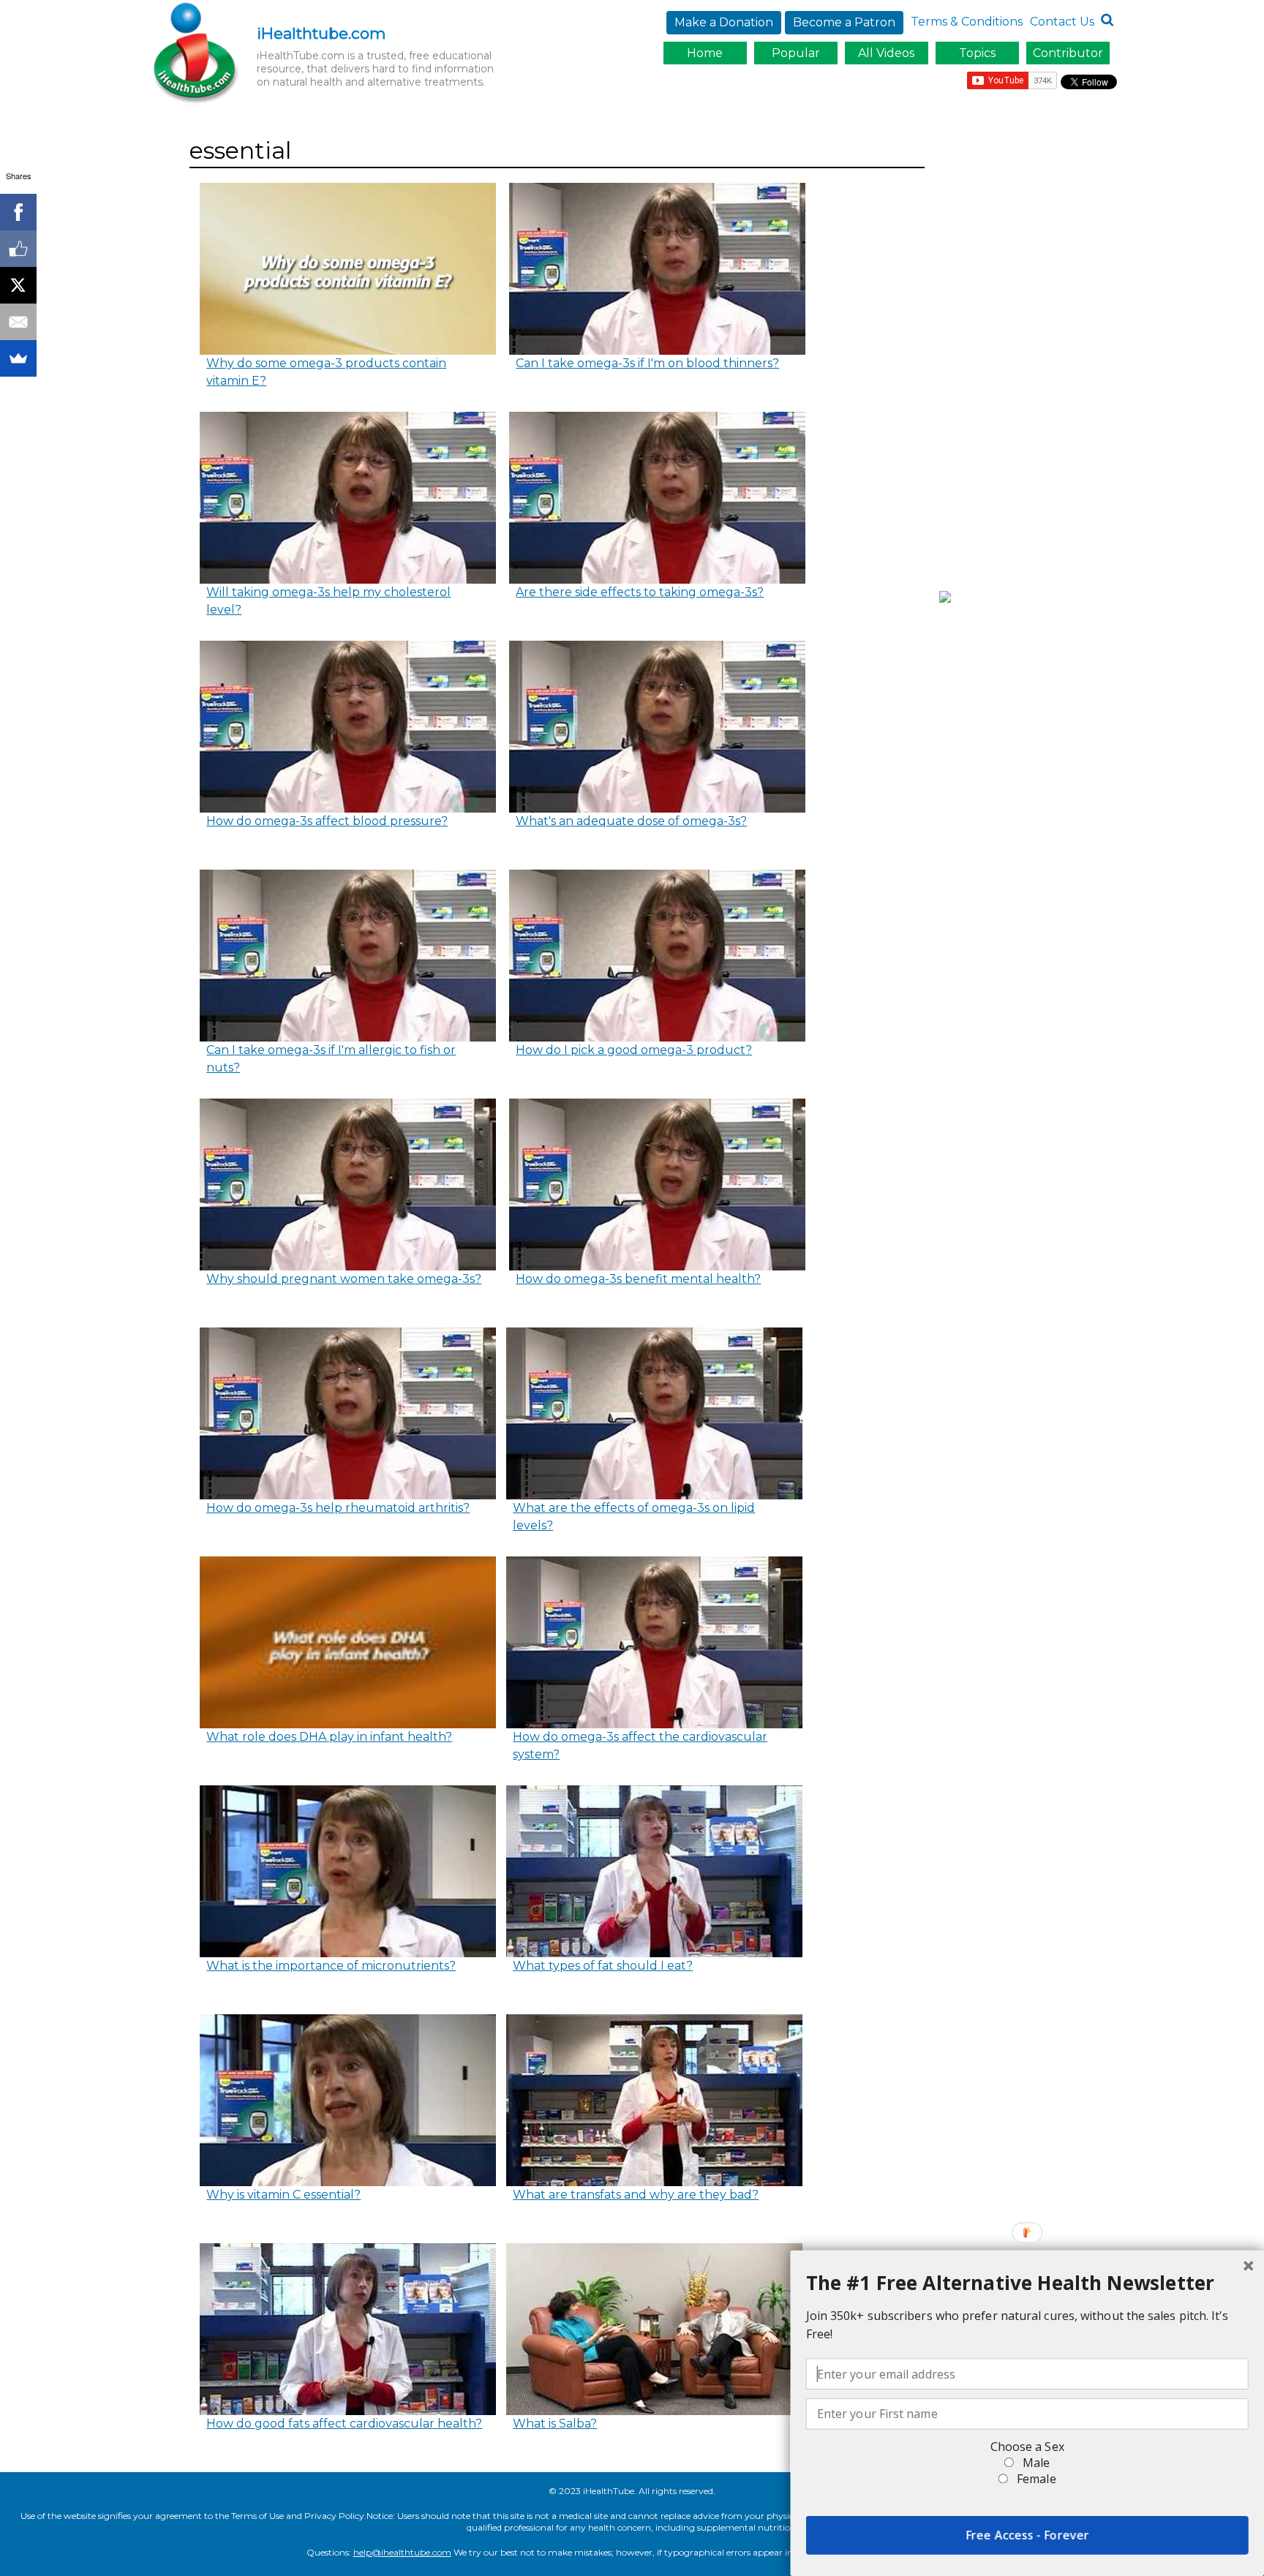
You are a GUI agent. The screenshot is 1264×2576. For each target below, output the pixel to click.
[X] (18, 285)
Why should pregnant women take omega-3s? (344, 1279)
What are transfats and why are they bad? (636, 2195)
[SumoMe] (18, 358)
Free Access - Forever (1027, 2535)
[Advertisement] (1032, 353)
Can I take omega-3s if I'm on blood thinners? (647, 363)
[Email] (18, 322)
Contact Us (1062, 22)
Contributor (1068, 53)
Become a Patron (844, 22)
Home (705, 53)
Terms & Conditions (967, 22)
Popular (796, 53)
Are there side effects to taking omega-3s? (640, 592)
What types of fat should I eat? (603, 1966)
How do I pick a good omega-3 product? (634, 1050)
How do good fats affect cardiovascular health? (344, 2424)
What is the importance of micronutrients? (331, 1966)
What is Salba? (555, 2424)
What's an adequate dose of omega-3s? (631, 821)
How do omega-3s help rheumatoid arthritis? (338, 1508)
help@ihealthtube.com (402, 2552)
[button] (1027, 2283)
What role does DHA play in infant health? (329, 1737)
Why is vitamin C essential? (283, 2195)
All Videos (886, 53)
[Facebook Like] (18, 249)
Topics (977, 53)
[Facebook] (18, 212)
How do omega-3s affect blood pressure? (327, 821)
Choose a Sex (1027, 2447)
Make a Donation (724, 22)
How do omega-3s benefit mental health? (638, 1279)
